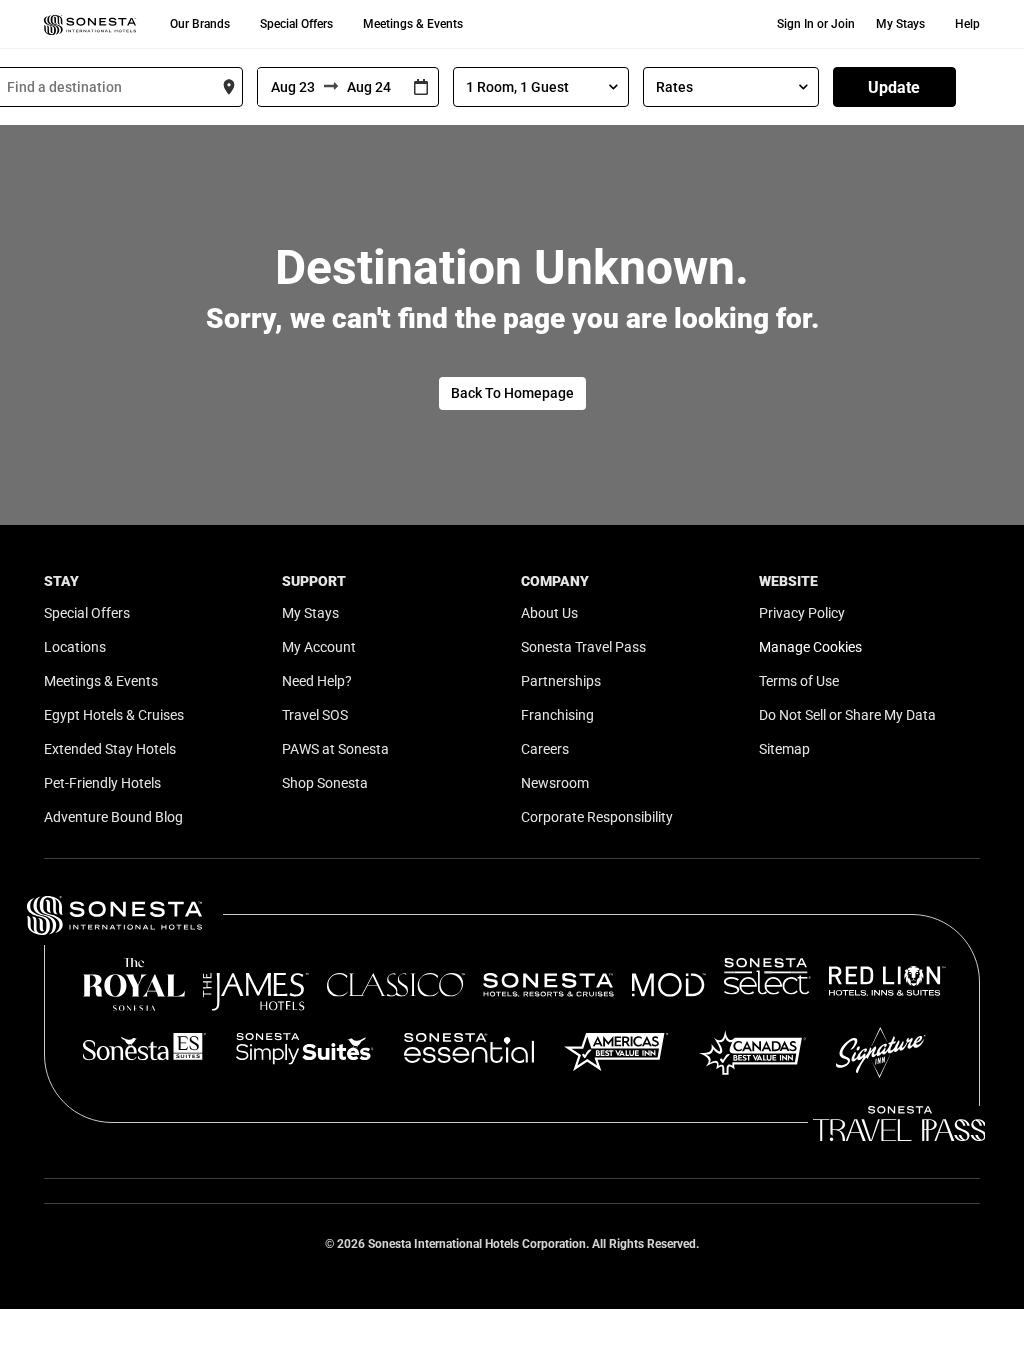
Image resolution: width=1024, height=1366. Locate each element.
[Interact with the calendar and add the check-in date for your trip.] (421, 87)
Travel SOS (315, 715)
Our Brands (200, 24)
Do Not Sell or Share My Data (847, 715)
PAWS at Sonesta (335, 749)
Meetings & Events (413, 24)
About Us (549, 613)
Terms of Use (799, 681)
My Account (319, 647)
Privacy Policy (802, 613)
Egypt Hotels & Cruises (114, 715)
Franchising (557, 715)
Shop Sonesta (325, 783)
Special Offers (296, 24)
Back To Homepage (512, 393)
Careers (545, 749)
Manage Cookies (810, 647)
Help (967, 24)
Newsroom (555, 783)
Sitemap (784, 749)
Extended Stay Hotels (110, 749)
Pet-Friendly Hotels (102, 783)
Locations (75, 647)
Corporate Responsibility (597, 817)
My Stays (900, 24)
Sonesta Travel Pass (583, 647)
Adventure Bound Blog (113, 817)
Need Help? (317, 681)
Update (894, 87)
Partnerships (561, 681)
